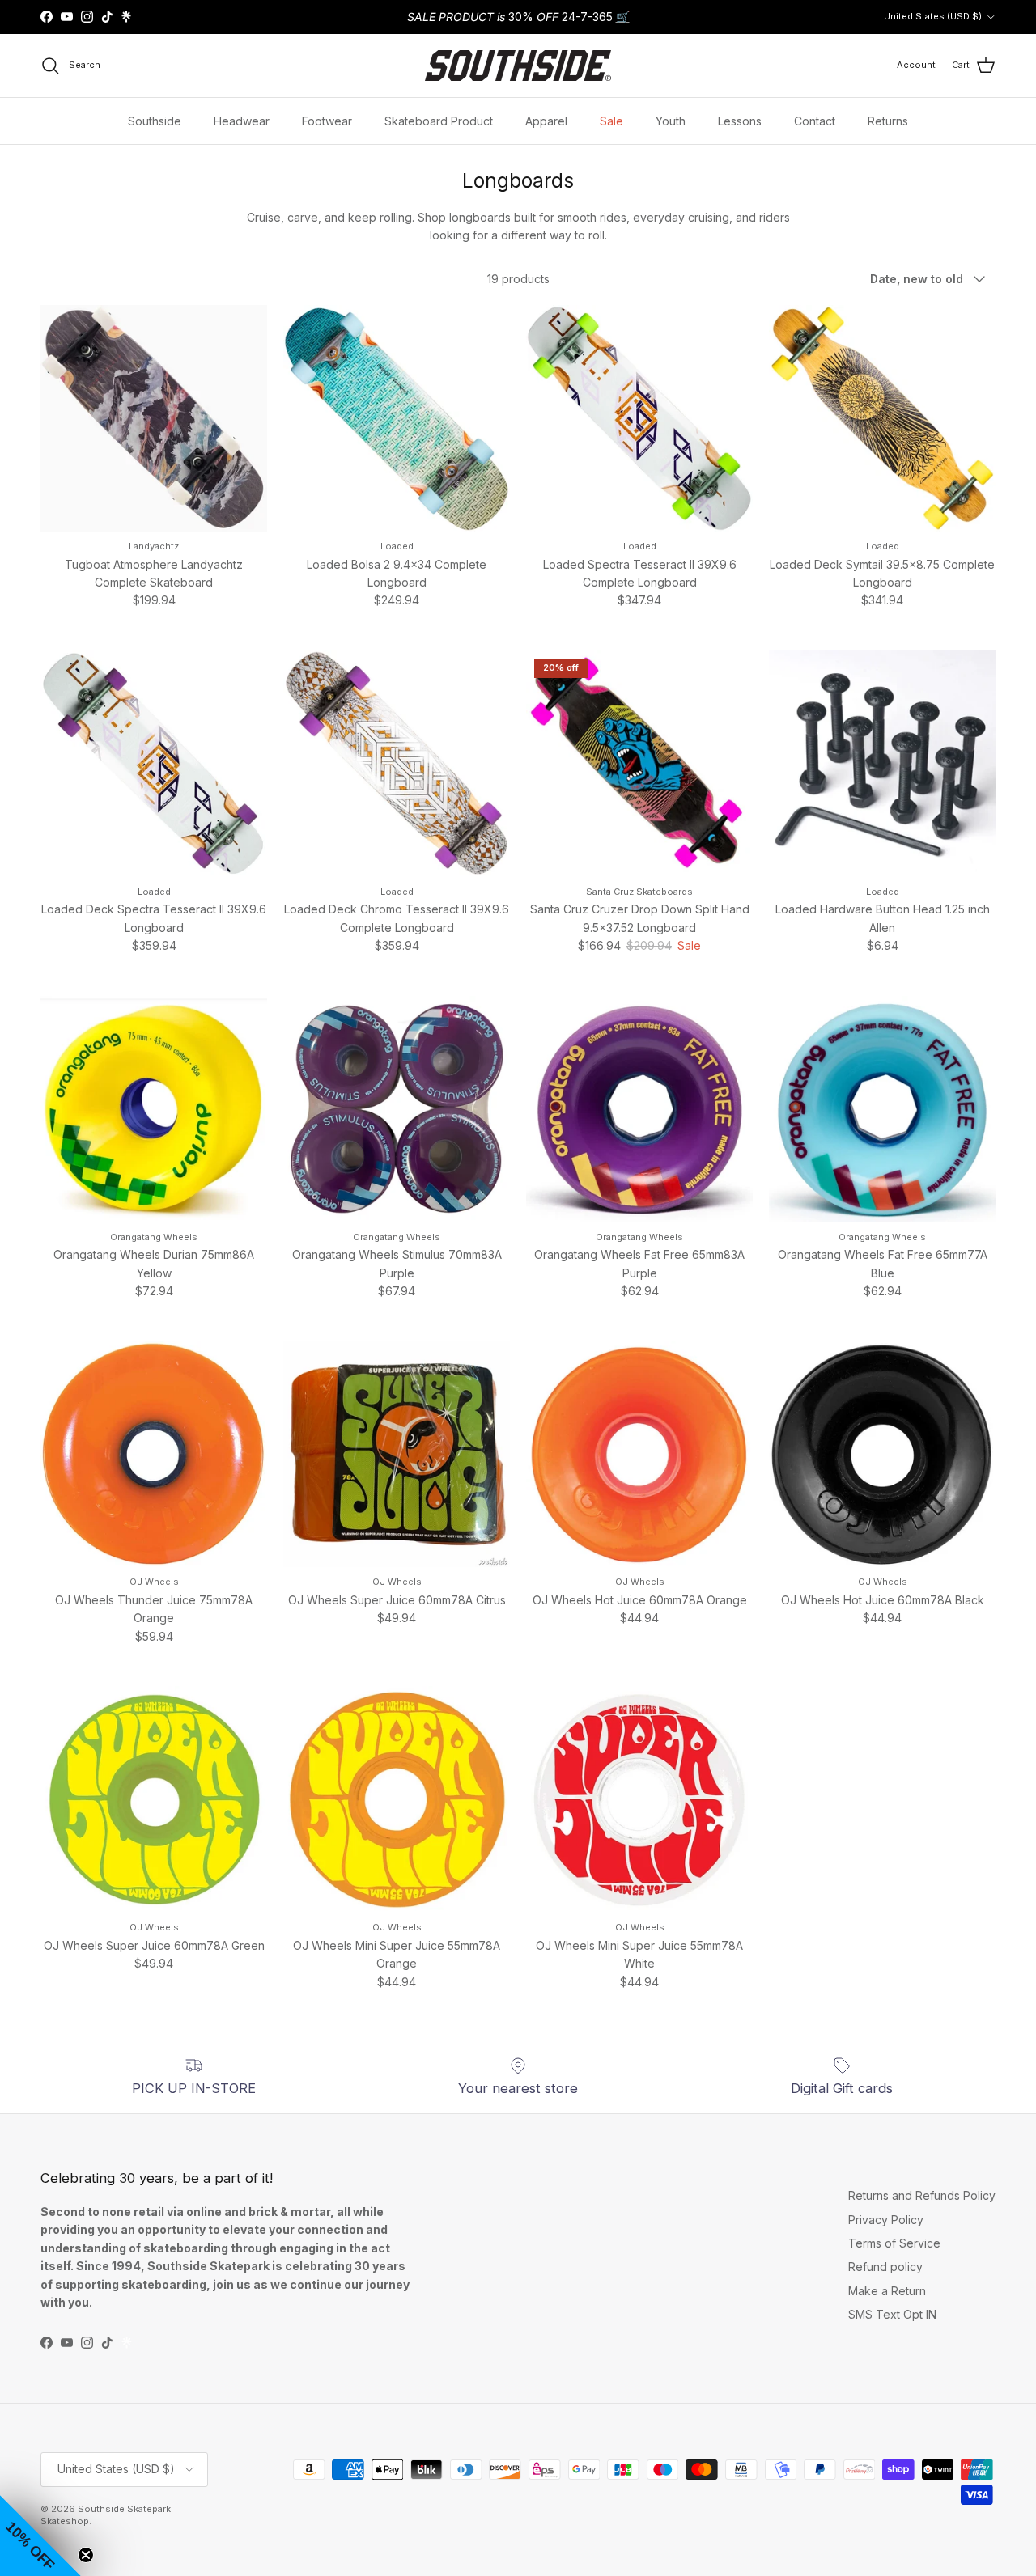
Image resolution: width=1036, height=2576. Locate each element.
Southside (155, 121)
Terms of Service (894, 2243)
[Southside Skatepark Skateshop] (518, 66)
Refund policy (885, 2267)
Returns (888, 121)
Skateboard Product (439, 121)
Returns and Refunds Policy (922, 2195)
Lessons (740, 121)
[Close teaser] (86, 2555)
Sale (611, 121)
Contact (815, 121)
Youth (671, 121)
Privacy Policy (886, 2220)
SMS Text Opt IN (892, 2314)
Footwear (327, 121)
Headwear (242, 121)
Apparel (546, 121)
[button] (40, 2536)
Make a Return (887, 2291)
